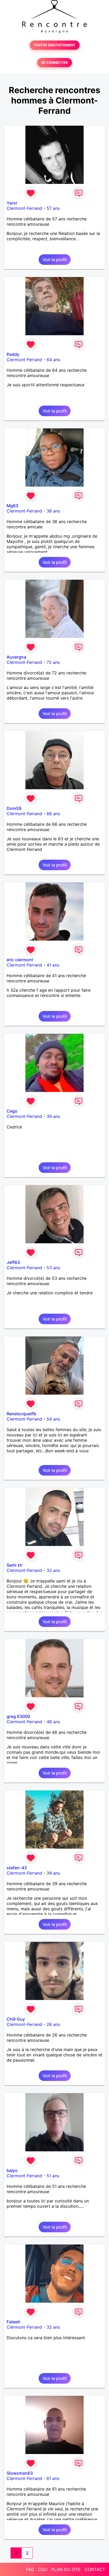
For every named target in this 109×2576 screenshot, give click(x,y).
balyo (12, 2170)
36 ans (53, 511)
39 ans (53, 1116)
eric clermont (20, 960)
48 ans (53, 1722)
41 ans (53, 965)
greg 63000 (18, 1716)
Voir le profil (55, 260)
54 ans (53, 1419)
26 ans (53, 2024)
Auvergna (16, 657)
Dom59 (14, 808)
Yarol (12, 203)
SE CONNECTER (54, 63)
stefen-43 (17, 1868)
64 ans (53, 360)
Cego (12, 1111)
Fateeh (13, 2322)
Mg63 (12, 506)
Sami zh (15, 1565)
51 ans (53, 2176)
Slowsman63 (20, 2473)
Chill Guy (16, 2019)
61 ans (53, 2478)
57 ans (53, 208)
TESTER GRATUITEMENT (55, 45)
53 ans (53, 1268)
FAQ (30, 2569)
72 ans (53, 662)
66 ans (53, 814)
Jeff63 (13, 1262)
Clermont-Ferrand (24, 208)
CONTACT (95, 2569)
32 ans (53, 1570)
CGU (43, 2569)
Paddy (13, 354)
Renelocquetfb (21, 1414)
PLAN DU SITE (66, 2569)
